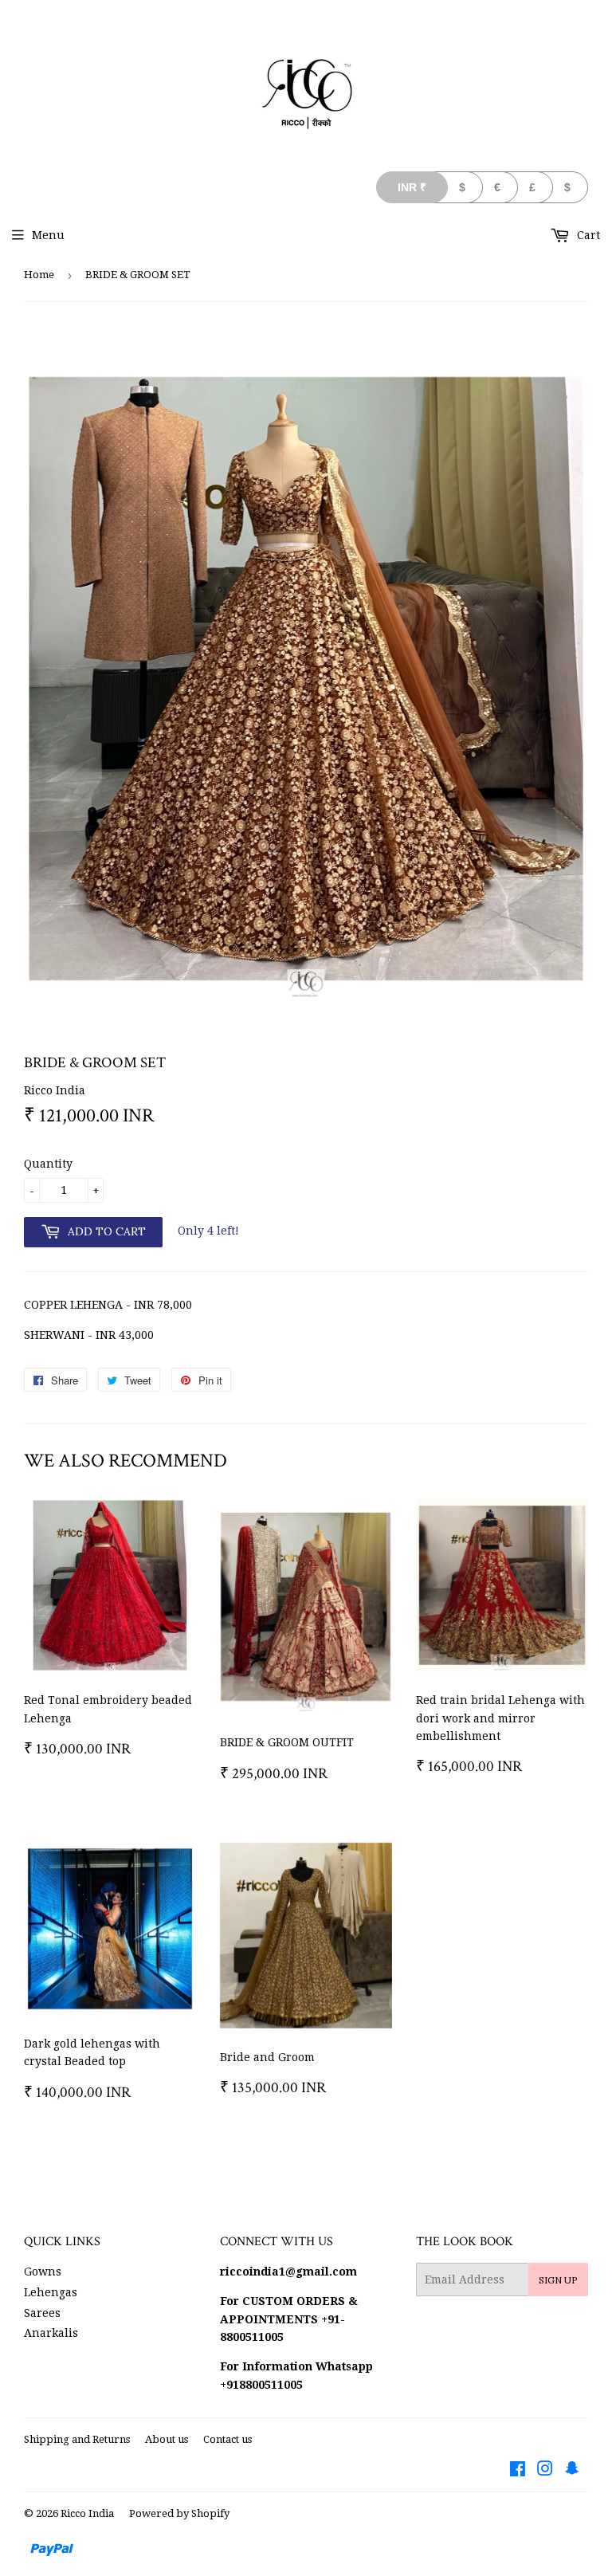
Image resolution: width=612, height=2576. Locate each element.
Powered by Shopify (179, 2513)
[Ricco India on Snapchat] (572, 2471)
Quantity (48, 1164)
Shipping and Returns (77, 2439)
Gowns (43, 2272)
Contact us (228, 2439)
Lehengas (51, 2292)
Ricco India (87, 2513)
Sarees (42, 2313)
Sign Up (558, 2280)
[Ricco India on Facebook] (518, 2471)
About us (167, 2439)
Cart (587, 235)
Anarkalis (51, 2333)
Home (39, 275)
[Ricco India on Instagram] (545, 2471)
